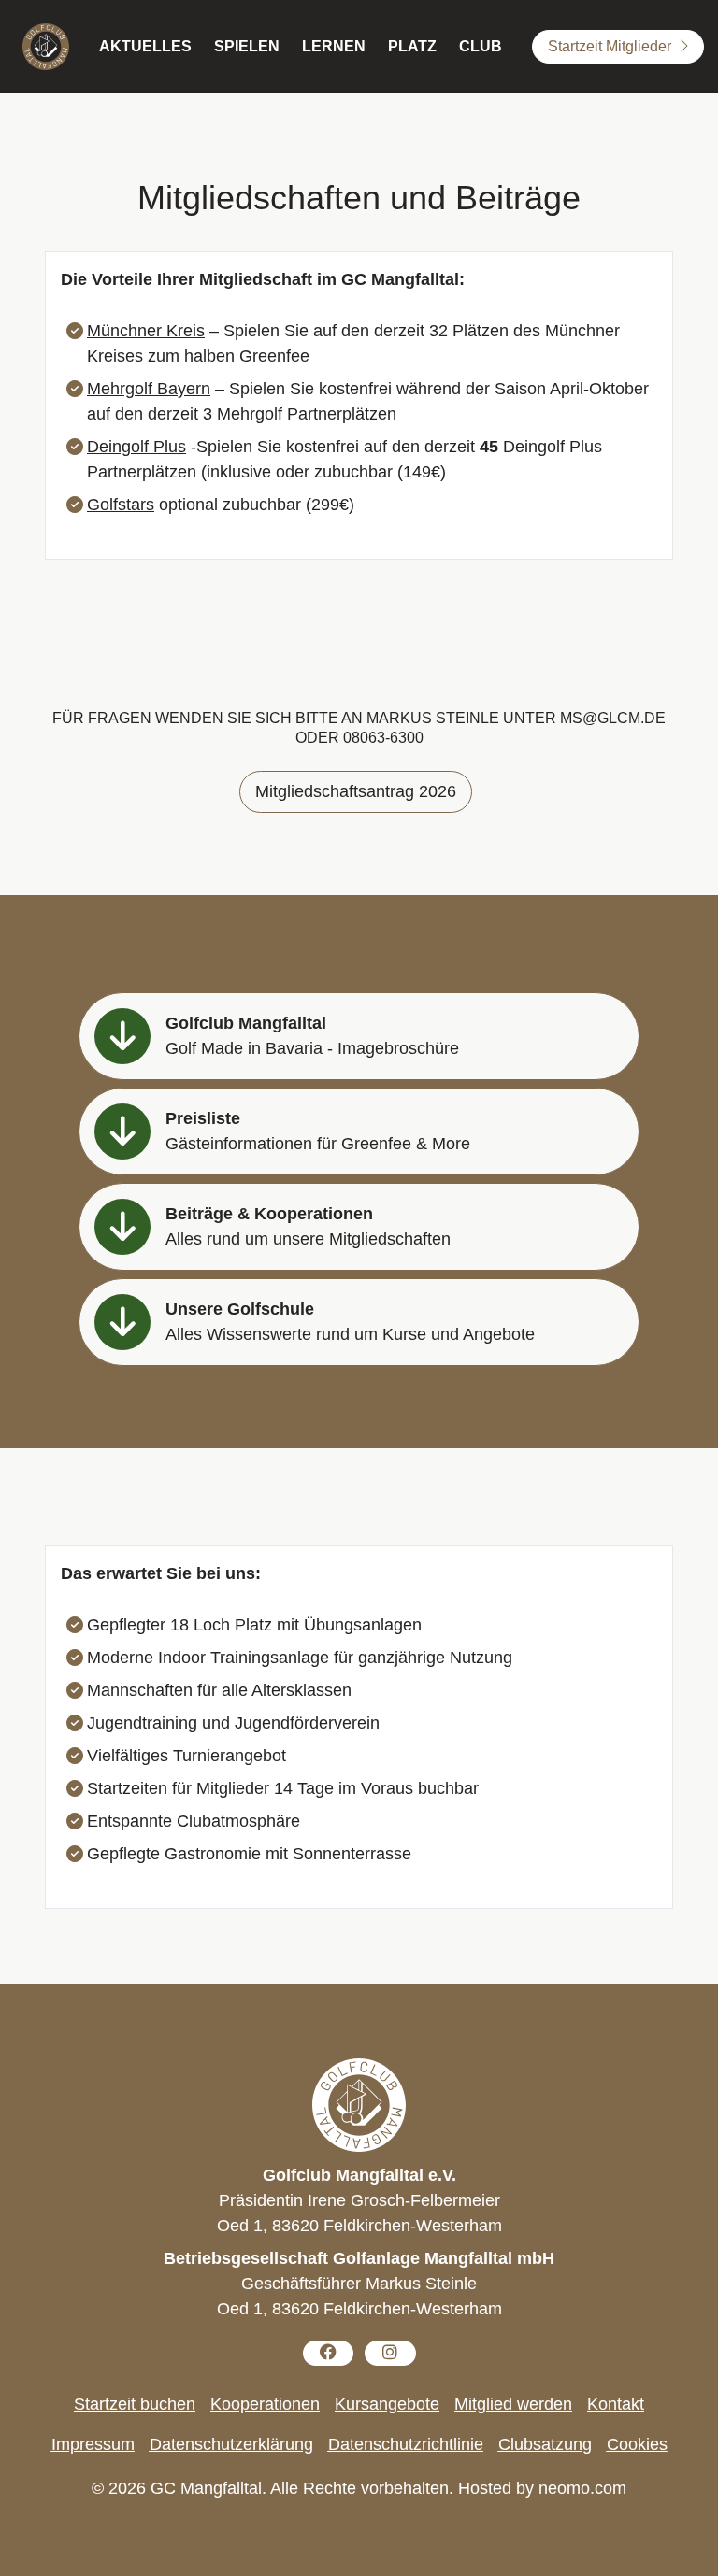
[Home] (46, 47)
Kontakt (616, 2404)
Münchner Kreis (146, 331)
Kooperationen (265, 2404)
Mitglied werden (513, 2404)
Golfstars (121, 505)
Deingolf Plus (136, 447)
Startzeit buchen (135, 2404)
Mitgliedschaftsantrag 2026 (356, 791)
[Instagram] (390, 2353)
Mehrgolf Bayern (149, 389)
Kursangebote (387, 2404)
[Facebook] (329, 2353)
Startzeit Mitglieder (610, 46)
